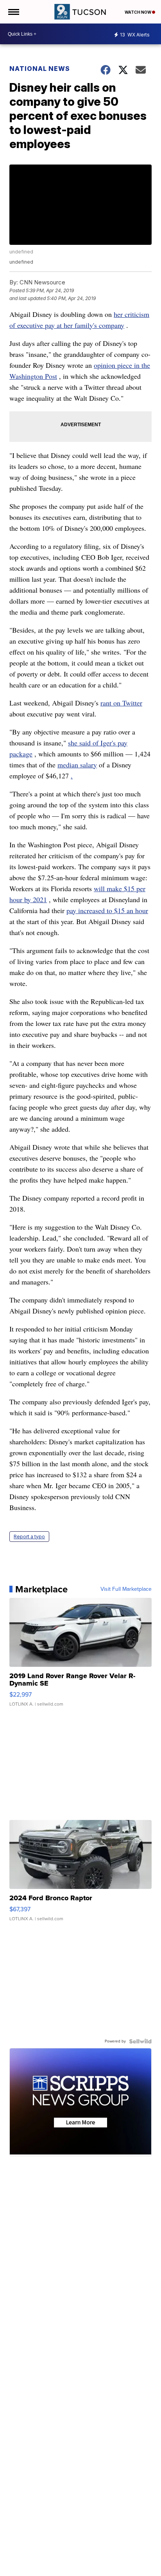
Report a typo (29, 1537)
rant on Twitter (121, 703)
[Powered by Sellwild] (140, 2041)
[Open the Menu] (13, 12)
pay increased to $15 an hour (107, 910)
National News (40, 69)
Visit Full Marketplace (126, 1589)
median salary (77, 765)
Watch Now (138, 12)
